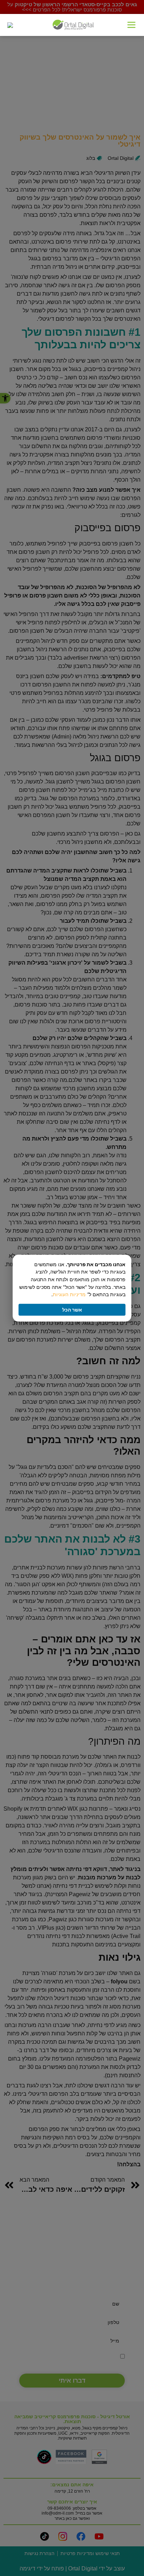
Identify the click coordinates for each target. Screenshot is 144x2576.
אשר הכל (72, 1310)
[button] (131, 25)
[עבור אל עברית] (10, 25)
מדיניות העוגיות (69, 1294)
